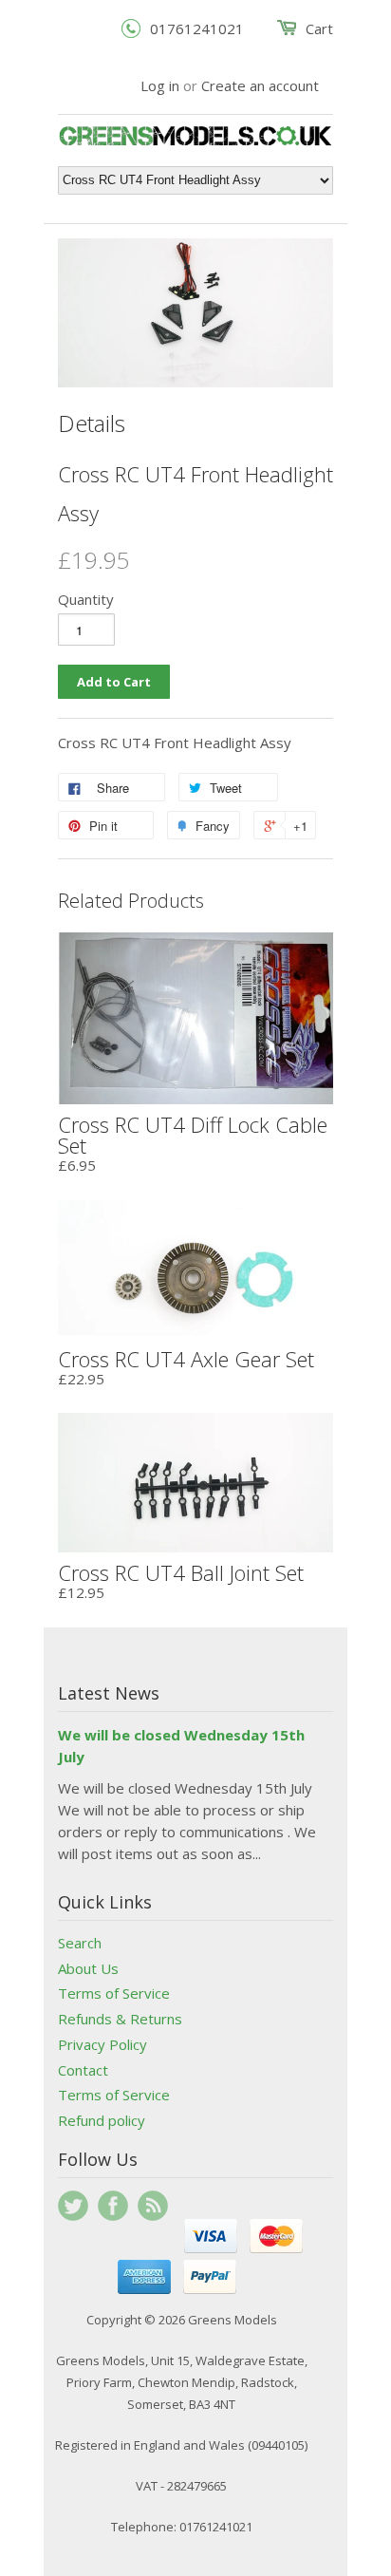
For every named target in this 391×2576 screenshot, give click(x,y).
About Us (88, 1968)
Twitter (73, 2206)
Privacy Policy (102, 2044)
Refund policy (102, 2120)
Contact (83, 2070)
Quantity (86, 599)
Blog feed (153, 2206)
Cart (319, 28)
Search (80, 1943)
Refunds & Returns (120, 2019)
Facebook (113, 2206)
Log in (160, 85)
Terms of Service (114, 1993)
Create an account (260, 85)
